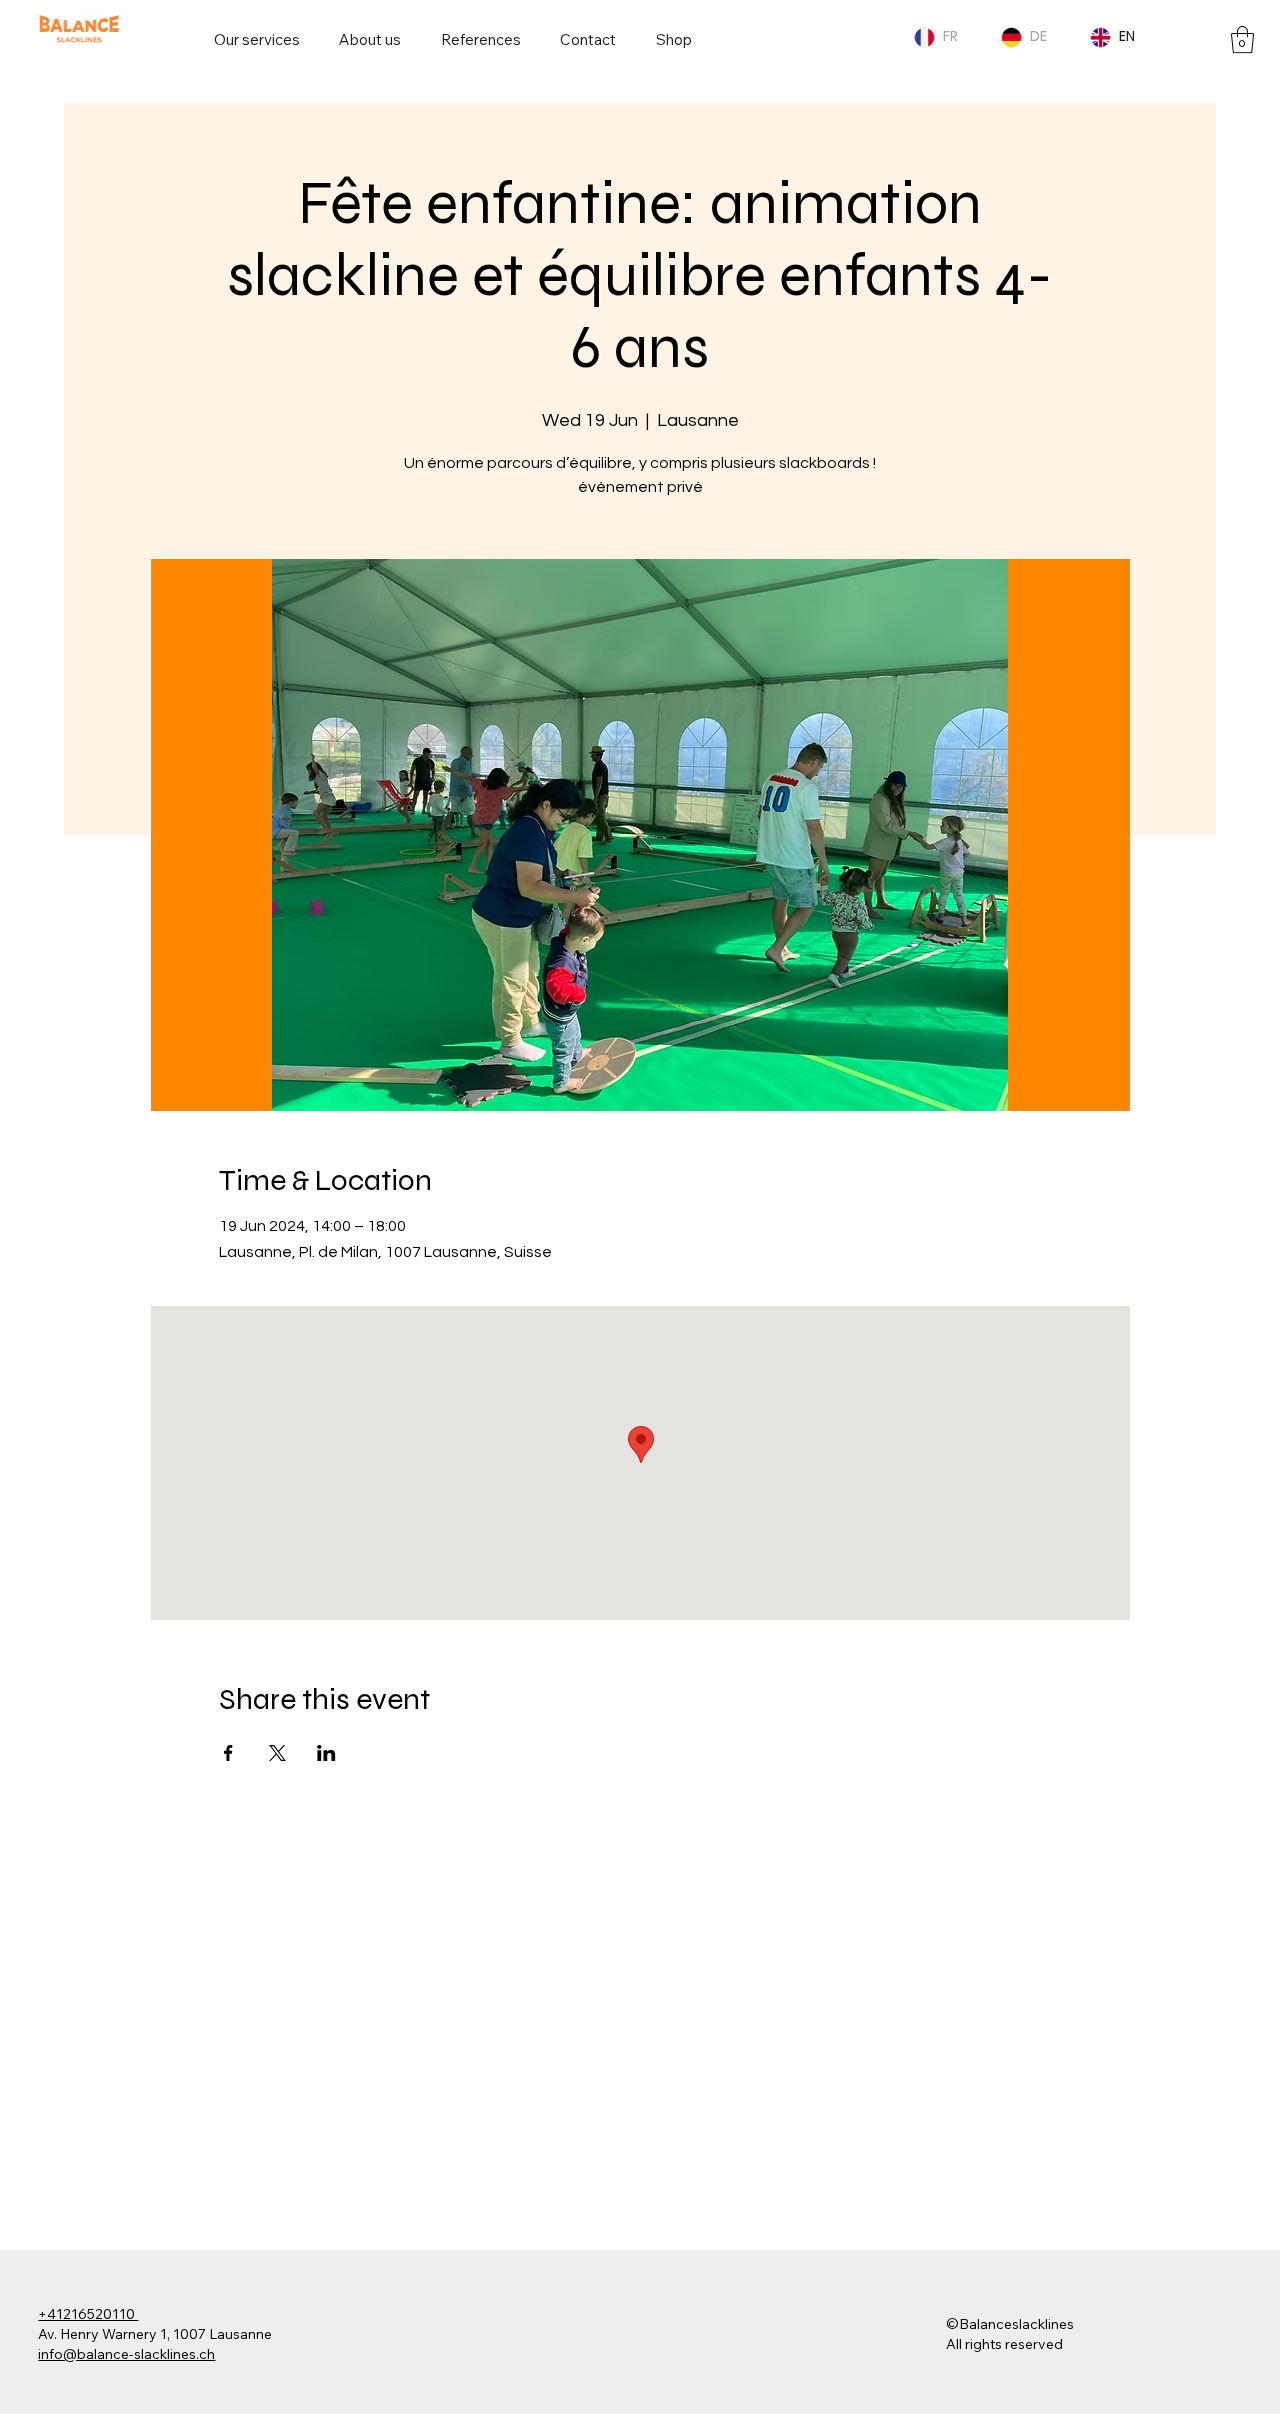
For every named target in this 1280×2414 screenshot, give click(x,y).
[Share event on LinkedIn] (326, 1753)
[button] (1242, 39)
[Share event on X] (277, 1753)
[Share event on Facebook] (228, 1753)
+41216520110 (88, 2314)
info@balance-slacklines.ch (126, 2354)
